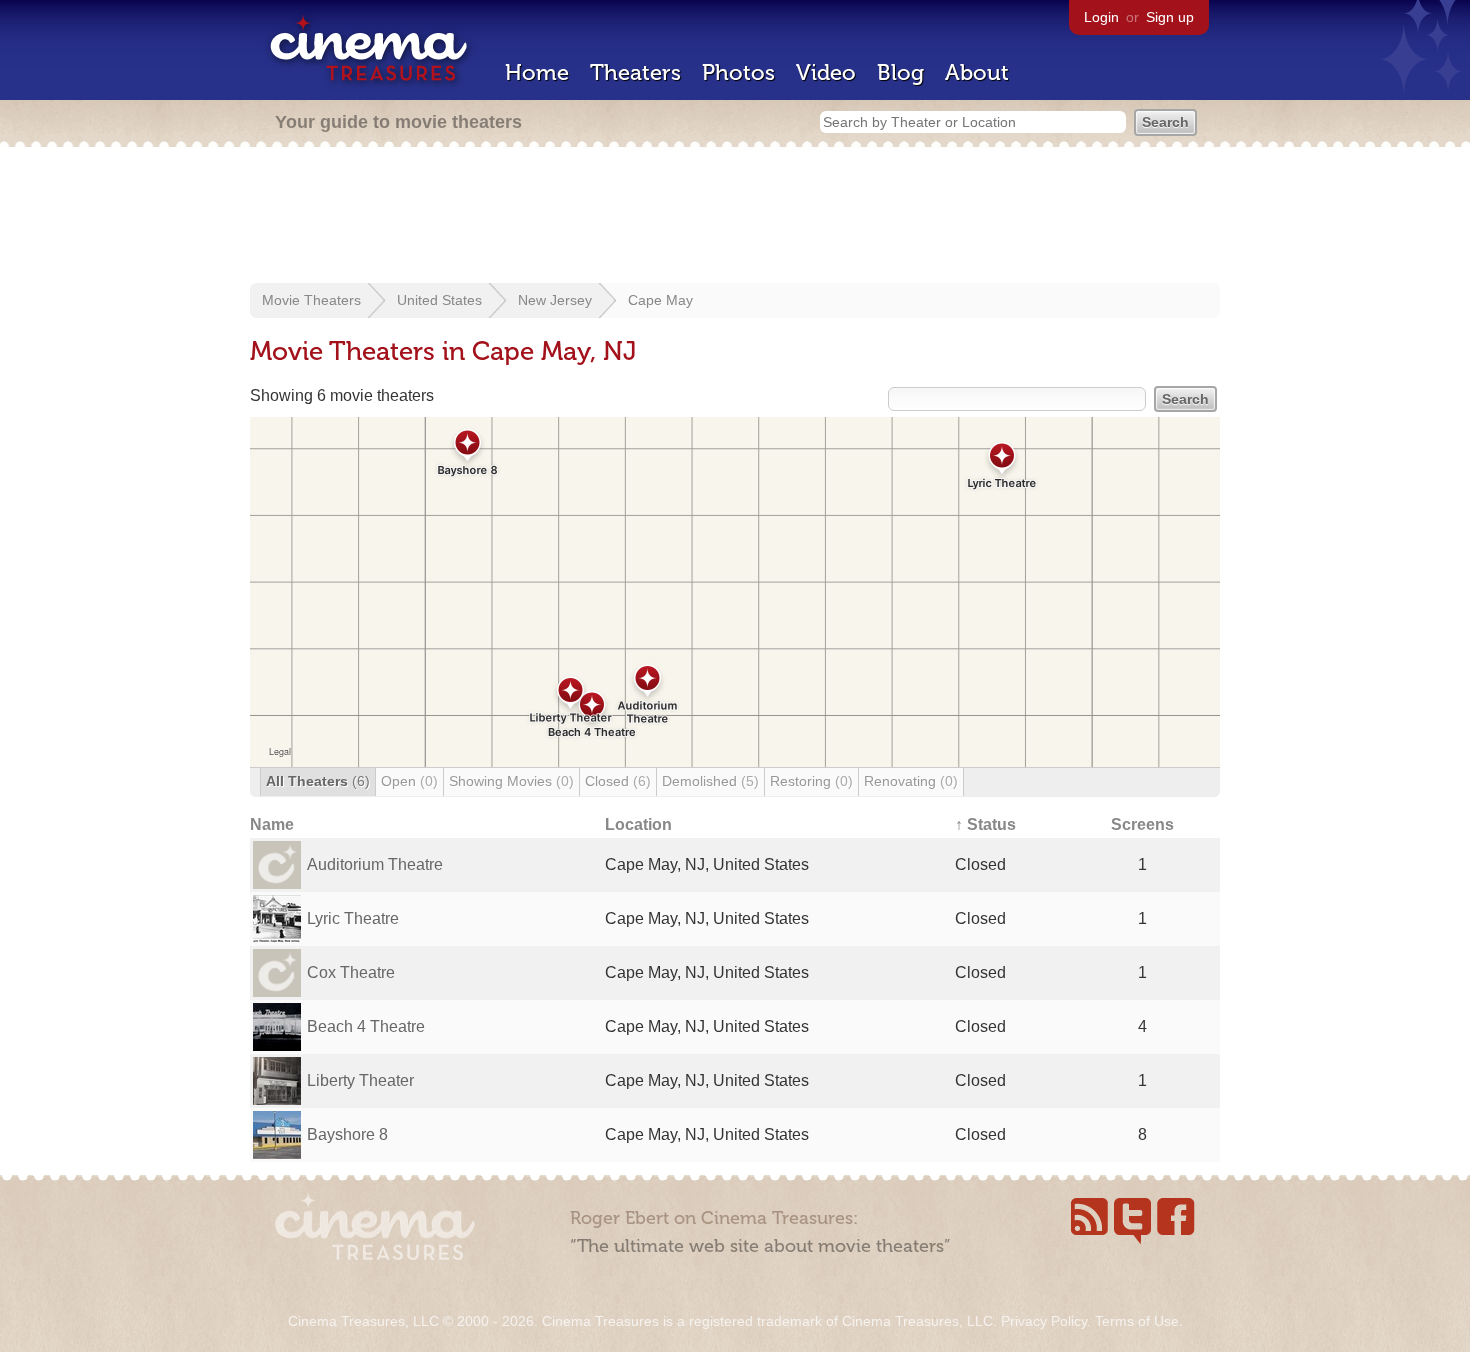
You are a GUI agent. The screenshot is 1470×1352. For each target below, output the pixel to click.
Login (1101, 17)
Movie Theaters (311, 300)
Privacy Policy (1044, 1321)
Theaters (635, 72)
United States (439, 300)
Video (826, 72)
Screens (1142, 824)
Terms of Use (1137, 1321)
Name (272, 824)
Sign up (1170, 17)
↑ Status (985, 824)
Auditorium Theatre (375, 864)
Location (638, 824)
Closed (618, 781)
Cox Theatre (351, 972)
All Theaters (318, 781)
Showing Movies (511, 781)
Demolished (710, 781)
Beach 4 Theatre (366, 1026)
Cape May (660, 300)
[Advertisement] (735, 217)
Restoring (811, 781)
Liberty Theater (360, 1080)
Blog (900, 72)
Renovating (911, 781)
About (977, 72)
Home (537, 72)
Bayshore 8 (347, 1134)
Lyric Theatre (353, 918)
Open (409, 781)
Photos (738, 72)
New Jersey (555, 300)
